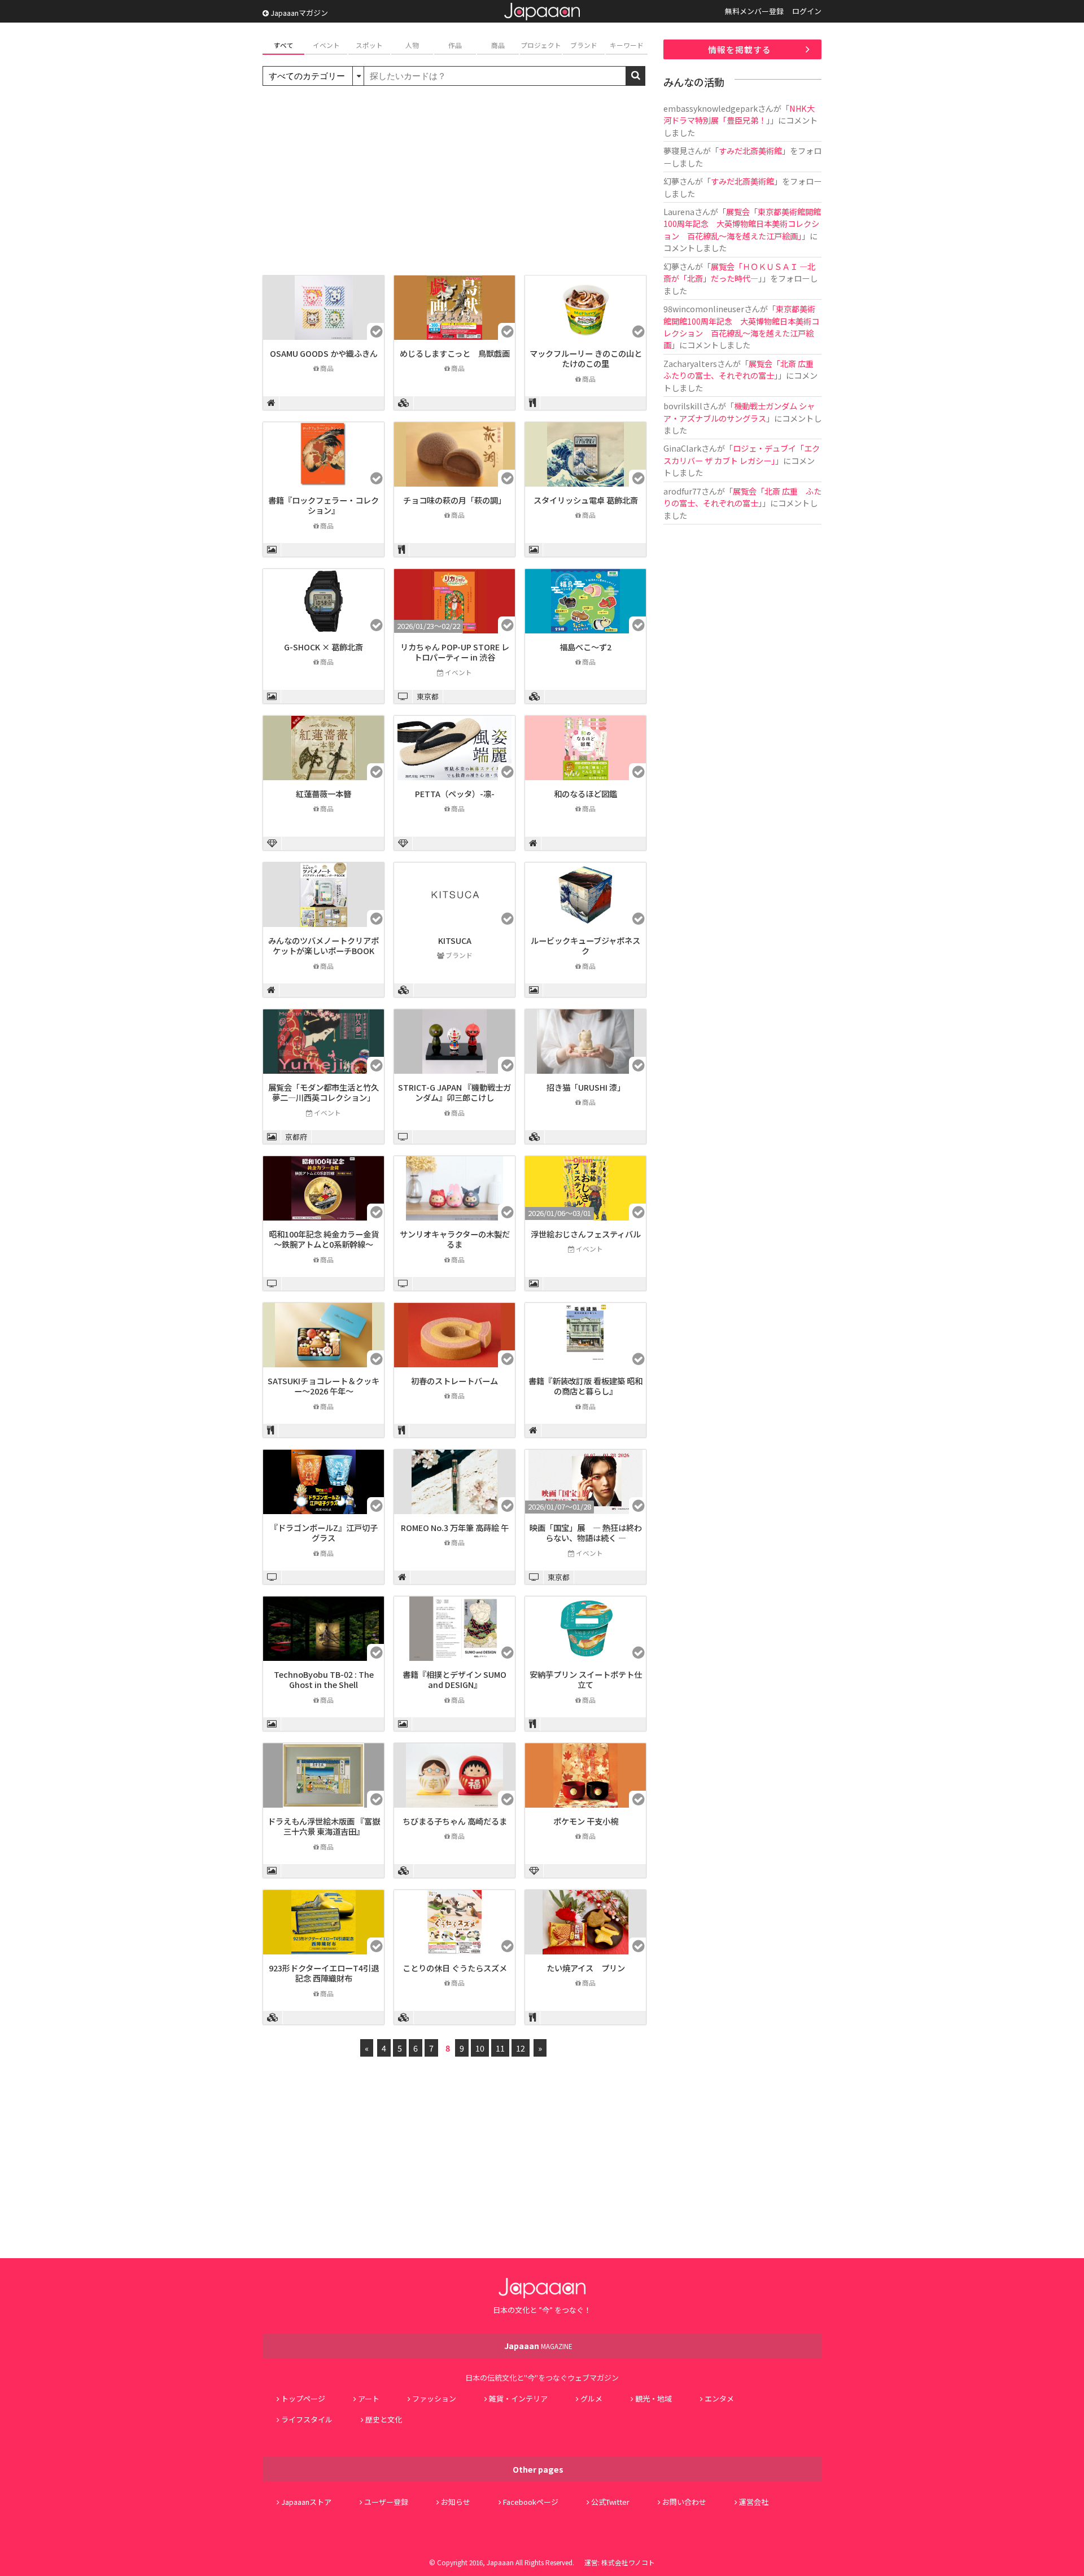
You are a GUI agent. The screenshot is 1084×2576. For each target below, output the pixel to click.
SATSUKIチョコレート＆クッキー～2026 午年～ (324, 1386)
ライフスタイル (307, 2419)
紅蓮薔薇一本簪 (324, 793)
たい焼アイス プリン (586, 1968)
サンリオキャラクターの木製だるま (455, 1239)
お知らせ (456, 2502)
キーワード (627, 45)
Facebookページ (531, 2502)
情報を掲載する (740, 49)
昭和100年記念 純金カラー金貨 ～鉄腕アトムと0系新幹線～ (324, 1239)
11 (500, 2048)
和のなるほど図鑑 (585, 793)
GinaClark (682, 448)
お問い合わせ (684, 2502)
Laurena (679, 211)
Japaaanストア (306, 2502)
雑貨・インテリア (518, 2398)
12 (521, 2048)
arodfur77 (682, 491)
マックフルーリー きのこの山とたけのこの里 (586, 358)
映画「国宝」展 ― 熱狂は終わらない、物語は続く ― (586, 1533)
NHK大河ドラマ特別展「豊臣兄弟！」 (739, 114)
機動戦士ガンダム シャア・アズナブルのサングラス (739, 412)
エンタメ (719, 2398)
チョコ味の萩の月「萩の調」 (454, 500)
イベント (326, 45)
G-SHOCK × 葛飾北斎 (324, 647)
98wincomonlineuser (704, 309)
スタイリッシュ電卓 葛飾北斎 (586, 500)
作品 (455, 45)
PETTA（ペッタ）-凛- (455, 793)
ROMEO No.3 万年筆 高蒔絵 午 (455, 1527)
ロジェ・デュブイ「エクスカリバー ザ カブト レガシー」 (742, 454)
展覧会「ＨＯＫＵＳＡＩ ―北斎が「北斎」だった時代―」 (739, 272)
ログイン (807, 11)
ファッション (434, 2398)
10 (480, 2048)
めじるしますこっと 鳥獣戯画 (455, 353)
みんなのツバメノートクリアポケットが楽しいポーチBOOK (324, 946)
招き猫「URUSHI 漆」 (586, 1087)
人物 (412, 45)
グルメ (591, 2398)
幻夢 (671, 181)
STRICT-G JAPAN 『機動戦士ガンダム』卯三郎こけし (454, 1092)
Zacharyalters (690, 363)
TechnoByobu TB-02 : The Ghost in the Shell (324, 1680)
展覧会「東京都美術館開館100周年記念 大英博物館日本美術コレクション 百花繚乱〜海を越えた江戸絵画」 (742, 224)
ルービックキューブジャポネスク (585, 946)
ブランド (584, 45)
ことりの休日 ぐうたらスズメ (455, 1968)
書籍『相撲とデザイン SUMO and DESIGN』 (454, 1680)
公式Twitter (610, 2502)
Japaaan (542, 12)
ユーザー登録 (386, 2502)
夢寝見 (675, 150)
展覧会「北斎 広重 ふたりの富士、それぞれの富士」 (742, 369)
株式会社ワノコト (628, 2562)
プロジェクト (541, 45)
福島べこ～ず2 (585, 647)
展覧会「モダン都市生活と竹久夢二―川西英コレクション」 (324, 1092)
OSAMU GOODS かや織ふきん (324, 353)
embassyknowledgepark (711, 108)
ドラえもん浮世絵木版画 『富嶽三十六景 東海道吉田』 (324, 1826)
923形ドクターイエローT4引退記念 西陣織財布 (324, 1973)
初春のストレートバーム (454, 1381)
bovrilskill (683, 406)
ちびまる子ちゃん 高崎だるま (455, 1821)
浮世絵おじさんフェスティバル (586, 1234)
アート (369, 2398)
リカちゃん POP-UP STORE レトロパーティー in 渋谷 (455, 652)
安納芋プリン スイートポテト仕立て (586, 1680)
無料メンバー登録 (754, 11)
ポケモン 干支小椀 (586, 1821)
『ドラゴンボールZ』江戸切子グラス (324, 1533)
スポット (369, 45)
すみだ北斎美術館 (750, 150)
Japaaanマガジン (298, 13)
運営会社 (754, 2502)
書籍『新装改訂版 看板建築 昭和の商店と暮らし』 (585, 1386)
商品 (498, 45)
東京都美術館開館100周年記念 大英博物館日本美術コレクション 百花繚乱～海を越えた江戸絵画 (741, 327)
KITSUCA (455, 940)
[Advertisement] (454, 182)
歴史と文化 (384, 2419)
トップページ (303, 2398)
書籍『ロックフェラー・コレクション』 (324, 505)
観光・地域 (654, 2398)
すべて (284, 45)
